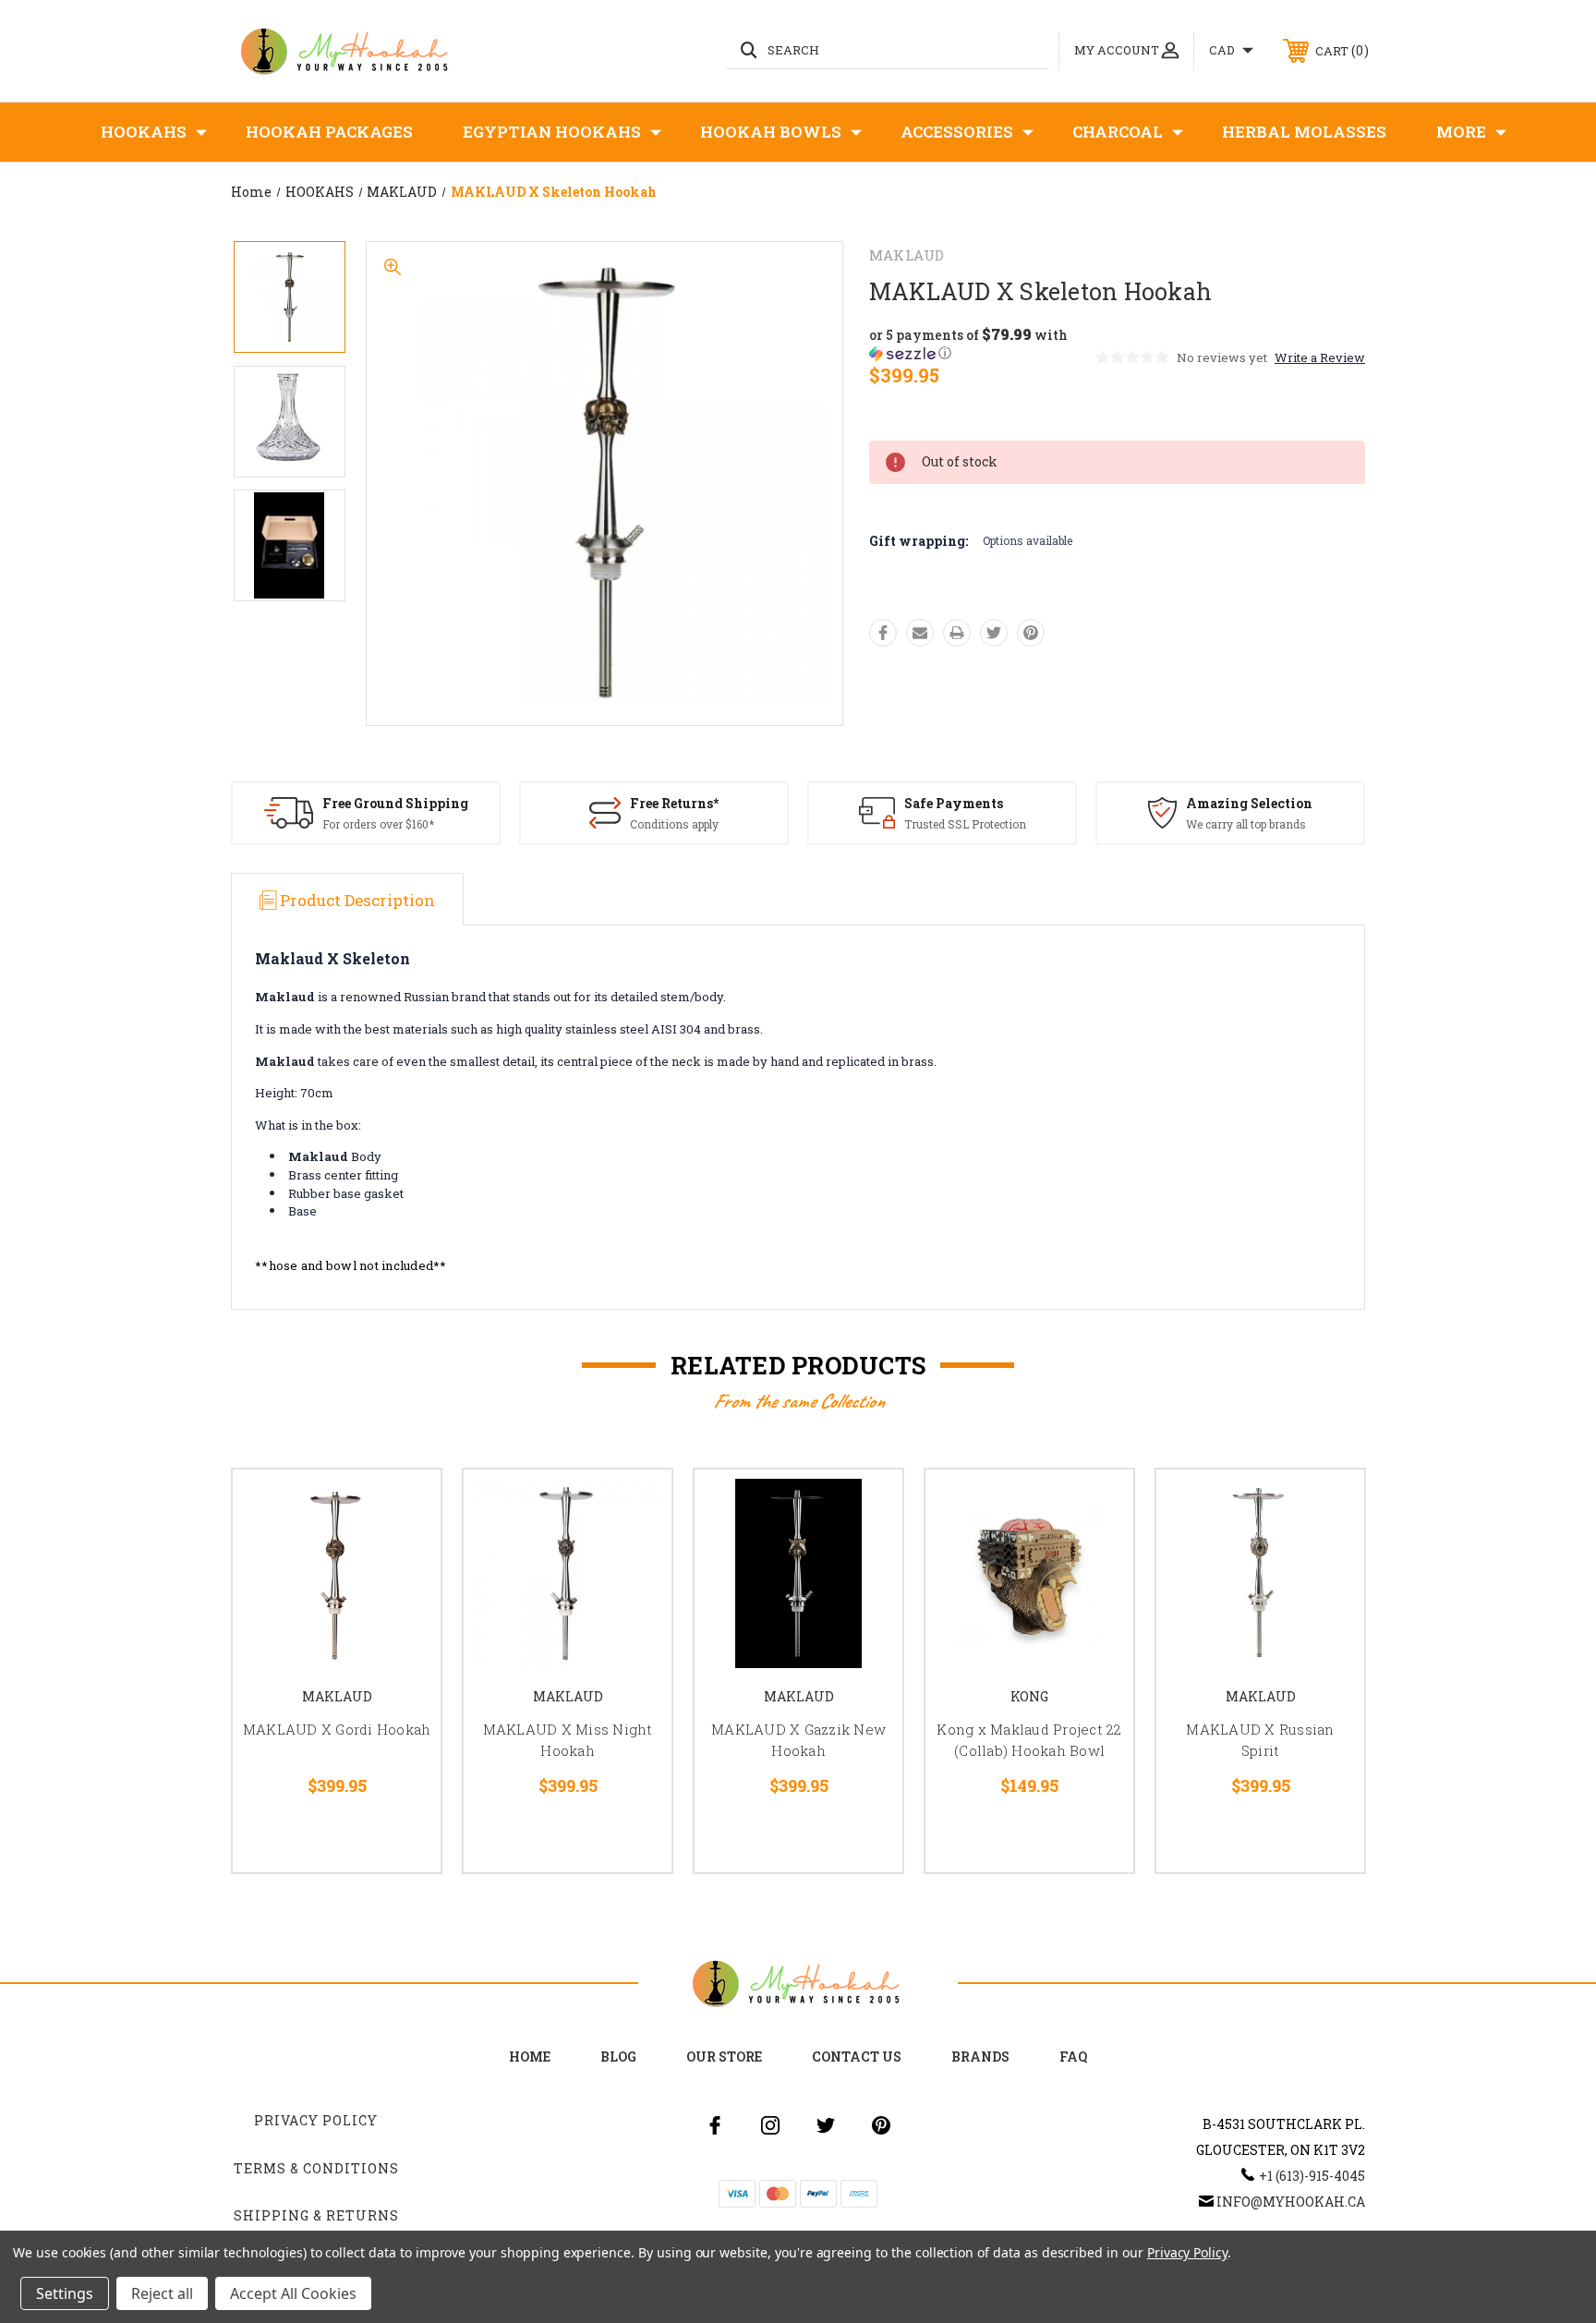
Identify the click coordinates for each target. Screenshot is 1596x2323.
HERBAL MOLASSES (1304, 132)
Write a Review (1320, 357)
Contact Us (857, 2057)
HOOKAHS (144, 132)
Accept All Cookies (293, 2293)
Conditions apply (674, 824)
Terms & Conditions (316, 2168)
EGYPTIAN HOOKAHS (552, 132)
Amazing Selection (1249, 803)
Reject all (162, 2293)
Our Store (724, 2057)
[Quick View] (404, 1507)
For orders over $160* (378, 824)
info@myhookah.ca (1291, 2202)
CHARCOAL (1118, 132)
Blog (618, 2057)
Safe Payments (954, 803)
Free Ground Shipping (395, 803)
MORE (1461, 132)
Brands (980, 2057)
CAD (1223, 50)
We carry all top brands (1246, 824)
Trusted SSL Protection (965, 824)
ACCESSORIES (957, 132)
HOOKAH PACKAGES (329, 132)
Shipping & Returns (316, 2215)
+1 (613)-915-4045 (1312, 2176)
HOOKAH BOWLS (771, 132)
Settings (65, 2293)
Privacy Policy (316, 2120)
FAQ (1073, 2057)
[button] (981, 344)
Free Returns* (674, 803)
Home (530, 2057)
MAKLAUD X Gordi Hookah (337, 1729)
